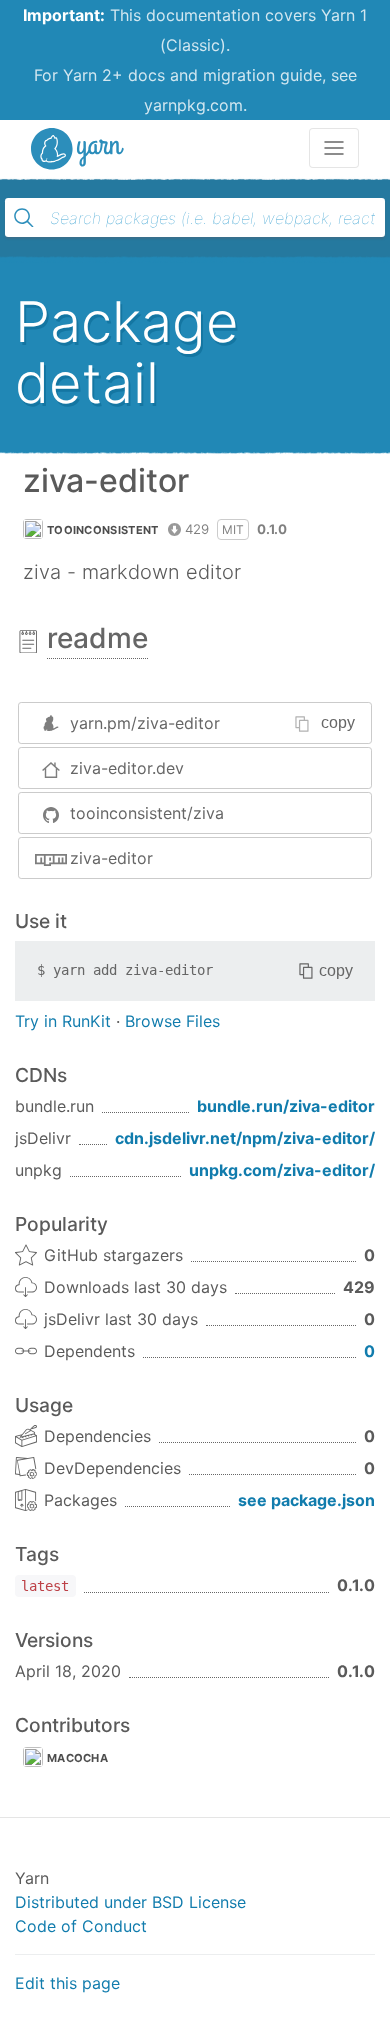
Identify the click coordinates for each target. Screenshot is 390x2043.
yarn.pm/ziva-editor (145, 723)
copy (338, 722)
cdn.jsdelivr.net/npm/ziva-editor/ (245, 1138)
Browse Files (172, 1021)
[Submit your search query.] (24, 218)
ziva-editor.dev (127, 768)
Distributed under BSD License (130, 1902)
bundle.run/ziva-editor (286, 1106)
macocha (77, 1758)
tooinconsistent (103, 530)
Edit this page (67, 1983)
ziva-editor (111, 858)
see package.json (306, 1500)
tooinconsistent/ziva (147, 813)
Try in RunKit (63, 1021)
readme (97, 638)
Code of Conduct (81, 1926)
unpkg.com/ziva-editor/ (282, 1170)
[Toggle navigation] (334, 148)
